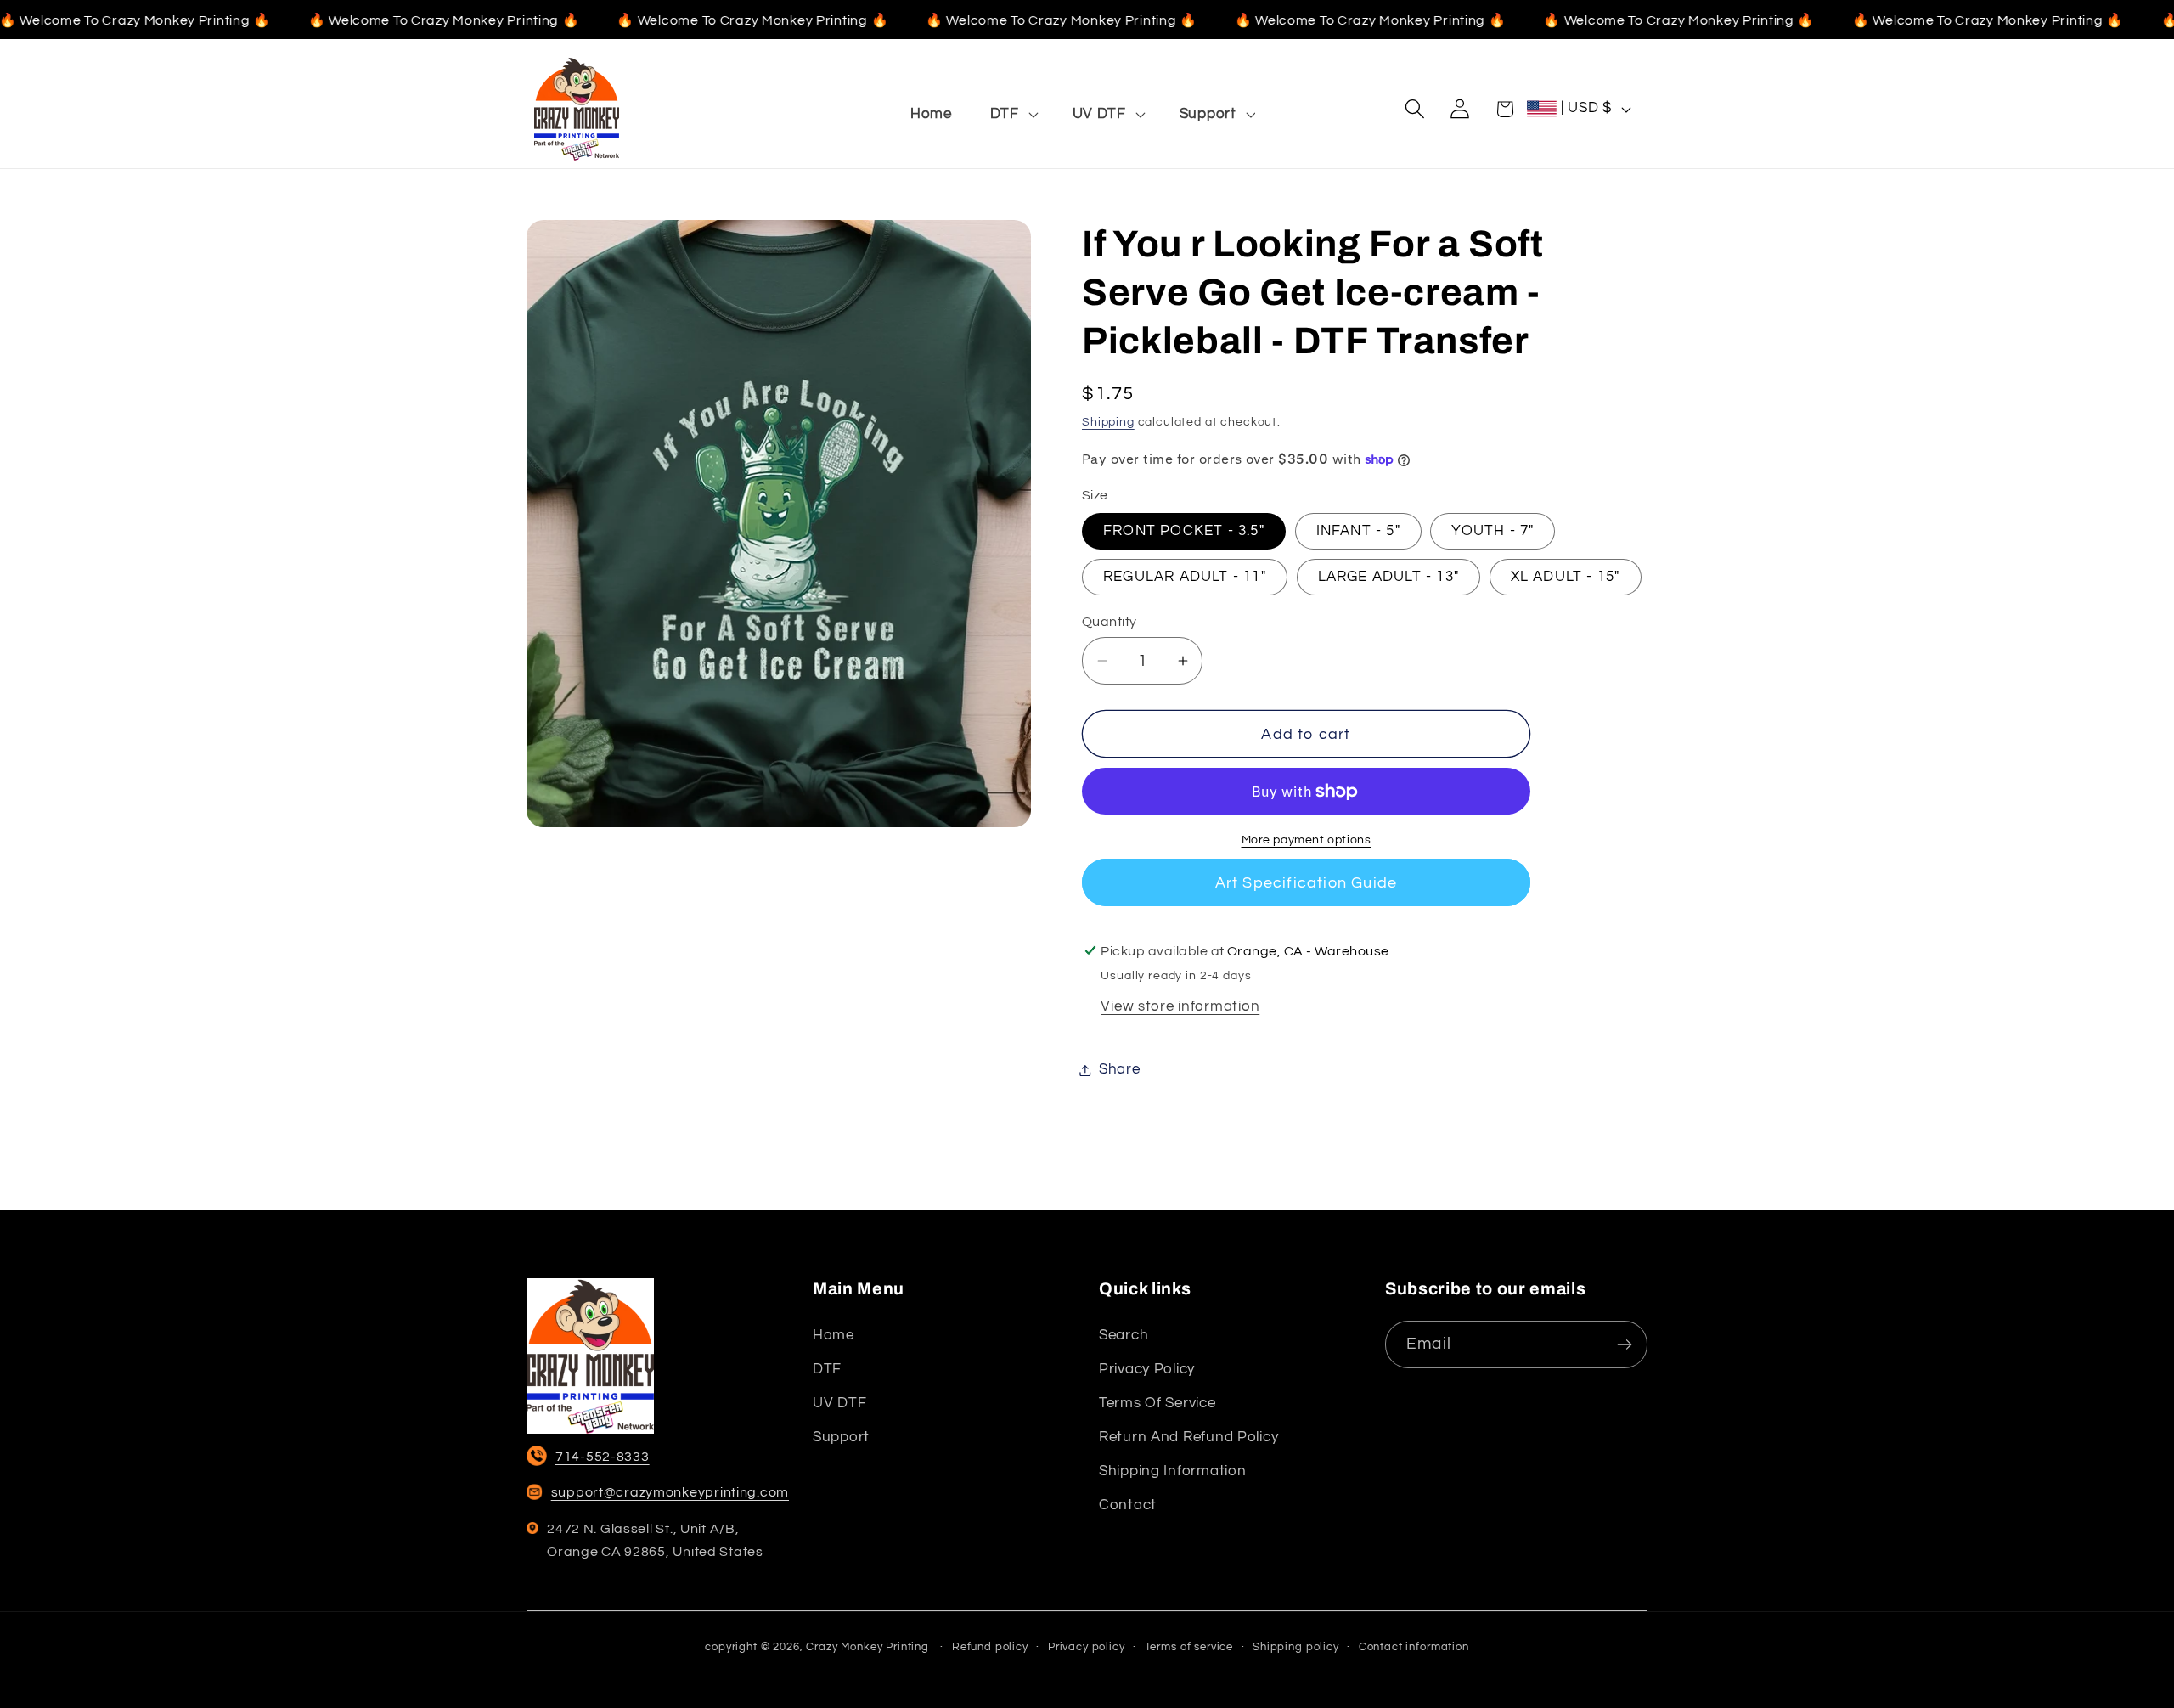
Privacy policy (1147, 1369)
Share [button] (1120, 1069)
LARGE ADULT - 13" (1388, 577)
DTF (827, 1369)
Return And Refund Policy (1188, 1437)
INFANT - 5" (1358, 531)
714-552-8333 (603, 1457)
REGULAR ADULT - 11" (1185, 577)
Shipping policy (1296, 1647)
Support (841, 1437)
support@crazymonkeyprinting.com (670, 1492)
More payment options (1307, 840)
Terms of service (1157, 1403)
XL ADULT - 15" (1566, 577)
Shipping (1108, 422)
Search (1124, 1335)
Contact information (1414, 1647)
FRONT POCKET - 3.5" (1184, 531)
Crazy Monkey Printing (867, 1647)
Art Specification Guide (1307, 883)
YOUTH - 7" (1493, 531)
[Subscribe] (1624, 1344)
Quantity (1110, 622)
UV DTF (839, 1403)
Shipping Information (1172, 1471)
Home (834, 1335)
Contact (1128, 1505)
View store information (1180, 1006)
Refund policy (990, 1647)
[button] (1012, 114)
